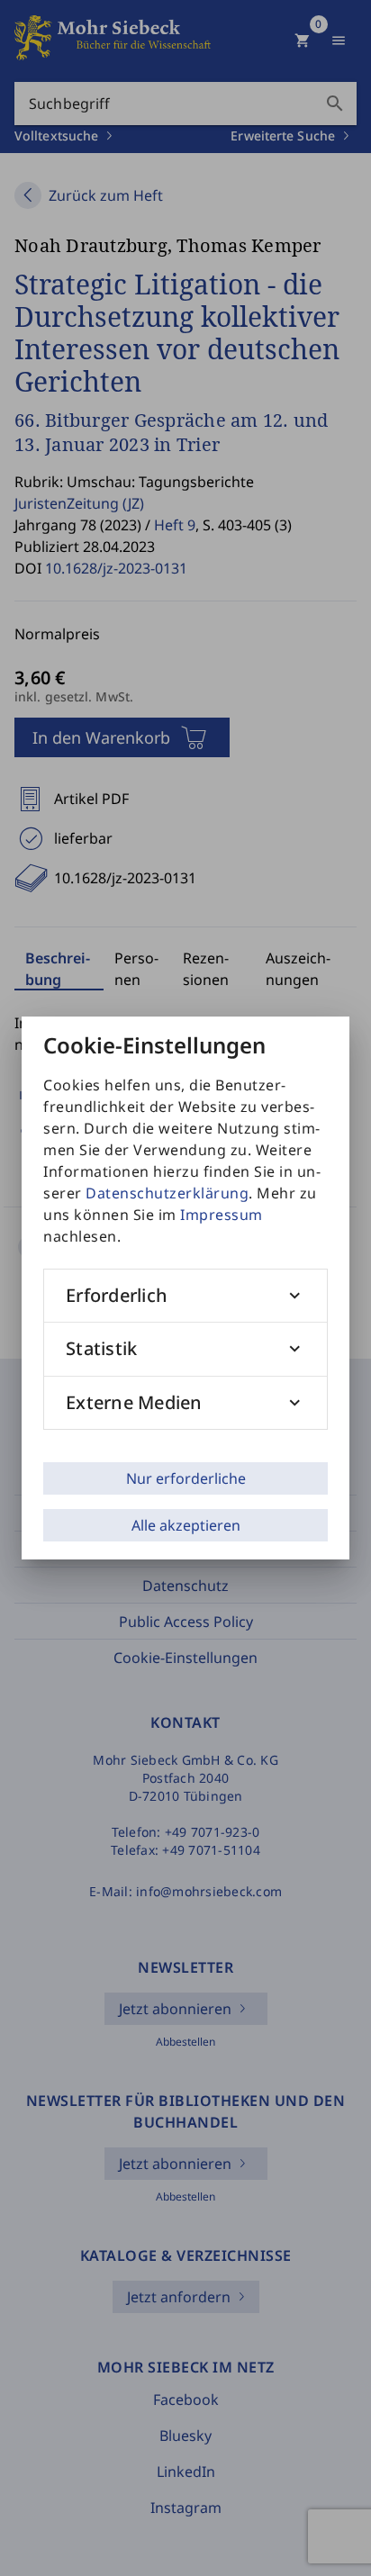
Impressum (222, 1215)
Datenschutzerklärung (167, 1193)
